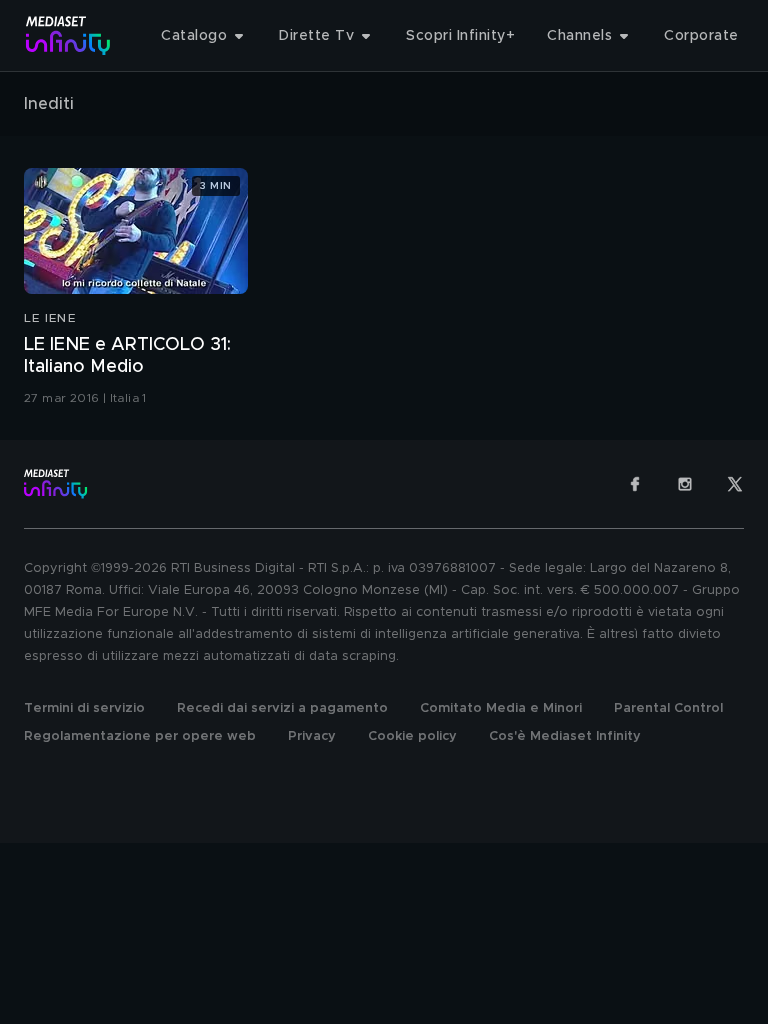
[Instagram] (685, 484)
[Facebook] (635, 484)
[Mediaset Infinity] (68, 35)
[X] (735, 484)
